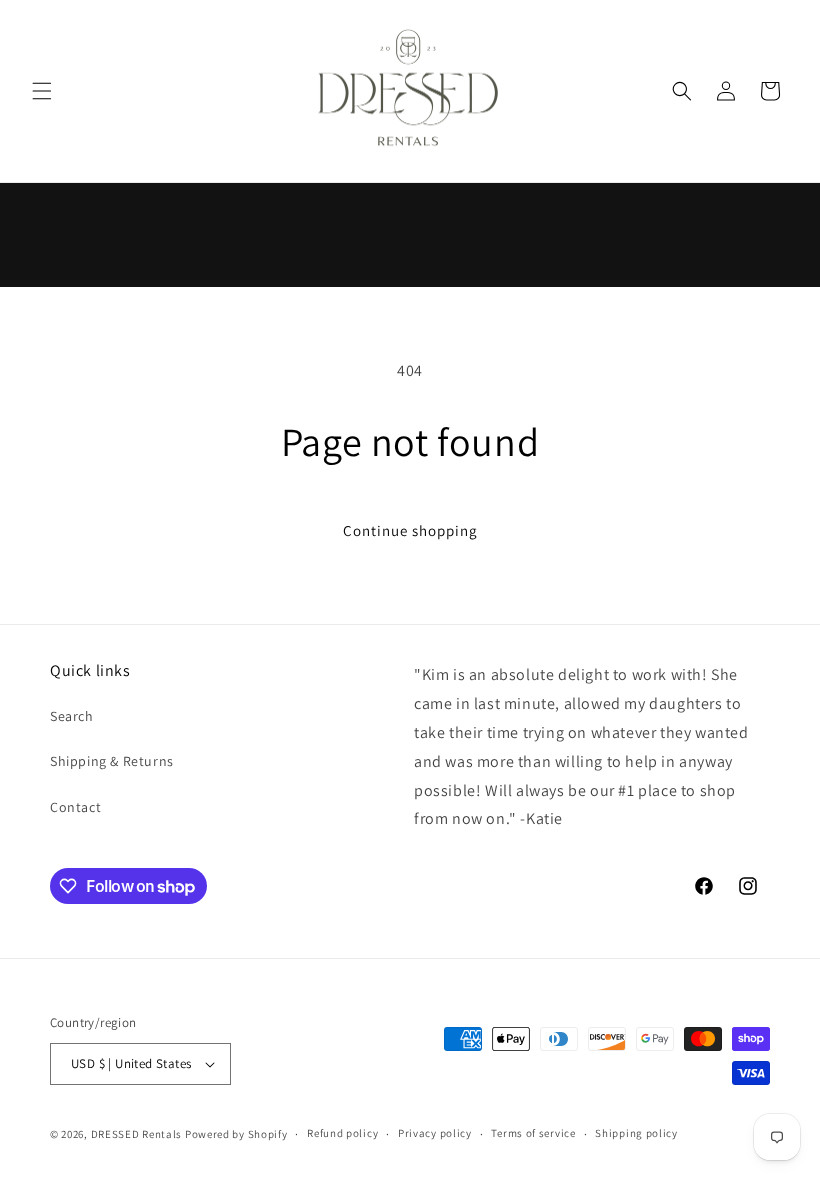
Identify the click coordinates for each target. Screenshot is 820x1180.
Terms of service (533, 1133)
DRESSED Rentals (137, 1134)
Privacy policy (435, 1133)
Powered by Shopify (236, 1134)
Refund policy (342, 1133)
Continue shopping (410, 530)
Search (72, 716)
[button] (42, 91)
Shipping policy (636, 1133)
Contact (75, 807)
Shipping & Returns (112, 761)
